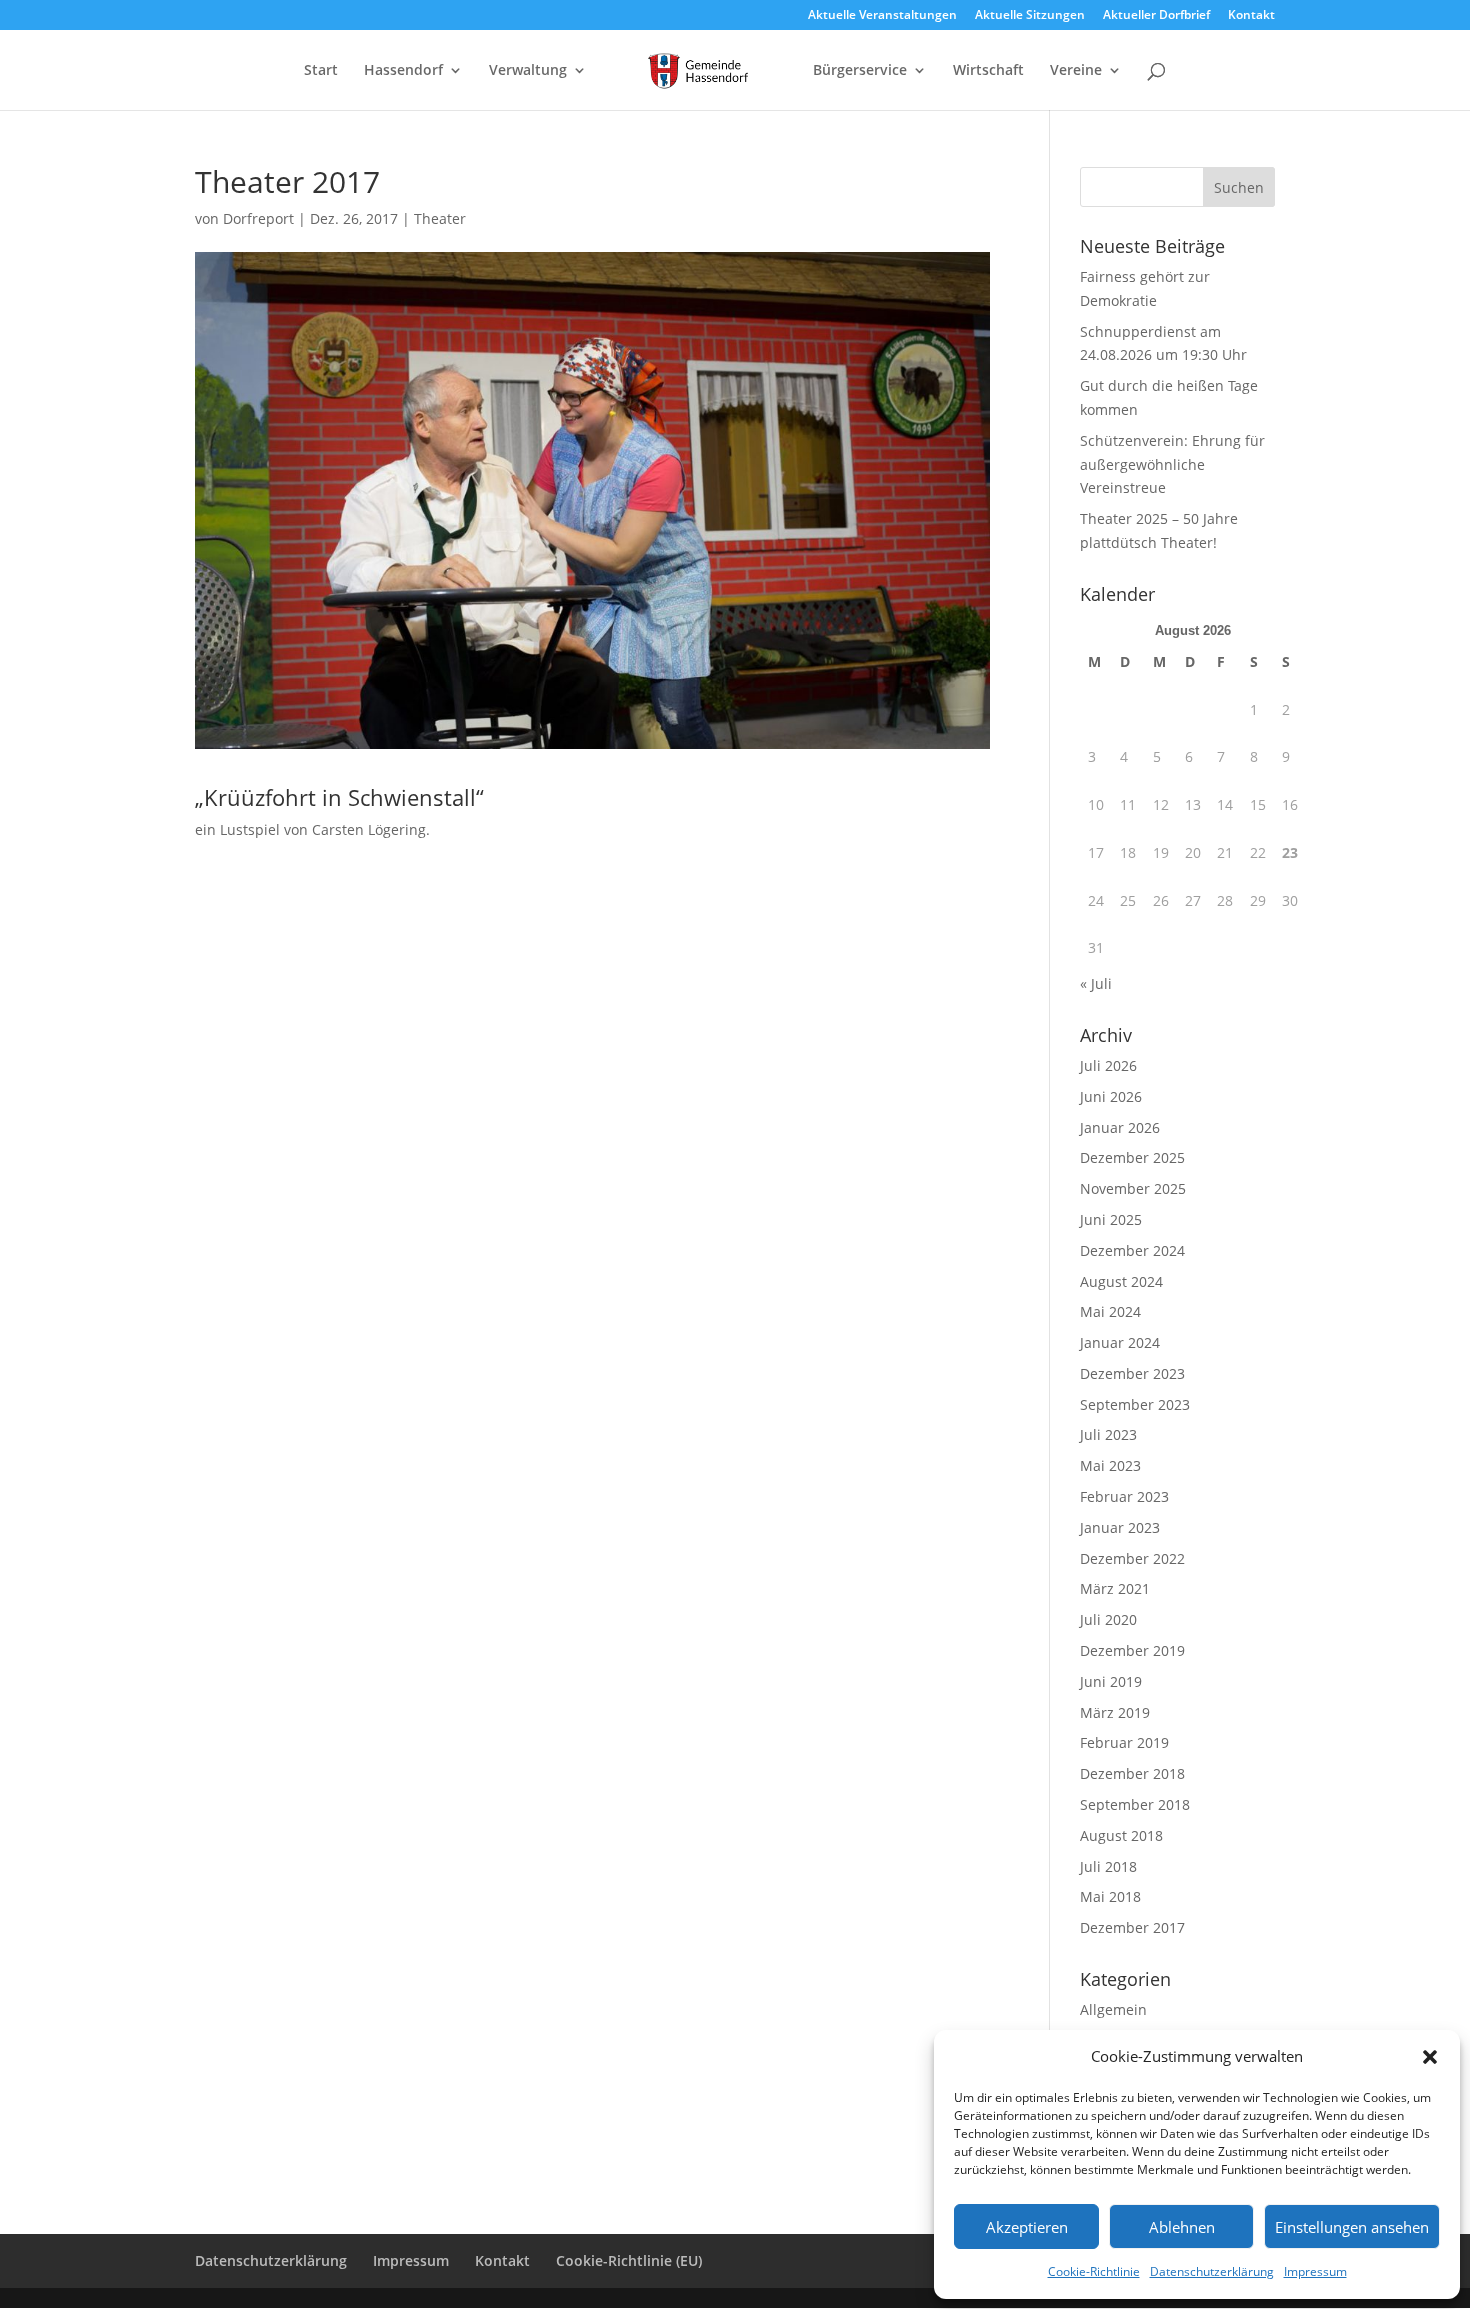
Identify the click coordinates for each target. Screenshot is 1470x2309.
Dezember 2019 (1132, 1650)
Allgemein (1113, 2009)
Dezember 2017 (1132, 1927)
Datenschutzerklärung (1212, 2271)
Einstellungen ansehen (1352, 2227)
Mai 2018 (1110, 1896)
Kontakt (1251, 16)
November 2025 (1133, 1188)
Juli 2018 (1108, 1866)
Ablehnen (1182, 2227)
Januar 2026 (1120, 1127)
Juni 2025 (1111, 1219)
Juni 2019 (1111, 1681)
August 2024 (1121, 1281)
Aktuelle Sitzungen (1030, 16)
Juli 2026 (1108, 1065)
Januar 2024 (1120, 1342)
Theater (440, 218)
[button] (1430, 2057)
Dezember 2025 (1132, 1157)
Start (321, 71)
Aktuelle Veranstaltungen (882, 16)
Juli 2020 (1108, 1619)
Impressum (1315, 2271)
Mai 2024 (1110, 1311)
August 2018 (1121, 1835)
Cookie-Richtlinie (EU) (629, 2260)
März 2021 (1115, 1588)
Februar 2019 (1124, 1742)
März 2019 (1115, 1712)
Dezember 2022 (1132, 1558)
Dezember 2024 (1132, 1250)
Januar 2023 (1120, 1527)
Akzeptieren (1027, 2227)
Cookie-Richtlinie (1094, 2271)
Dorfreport (258, 218)
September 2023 (1135, 1404)
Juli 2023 (1108, 1434)
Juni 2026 (1111, 1096)
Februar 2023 (1124, 1496)
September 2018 (1135, 1804)
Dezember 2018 (1132, 1773)
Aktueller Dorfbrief (1156, 16)
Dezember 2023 (1132, 1373)
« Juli (1096, 983)
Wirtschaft (988, 71)
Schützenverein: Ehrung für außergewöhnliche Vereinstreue (1172, 464)
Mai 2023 (1110, 1465)
